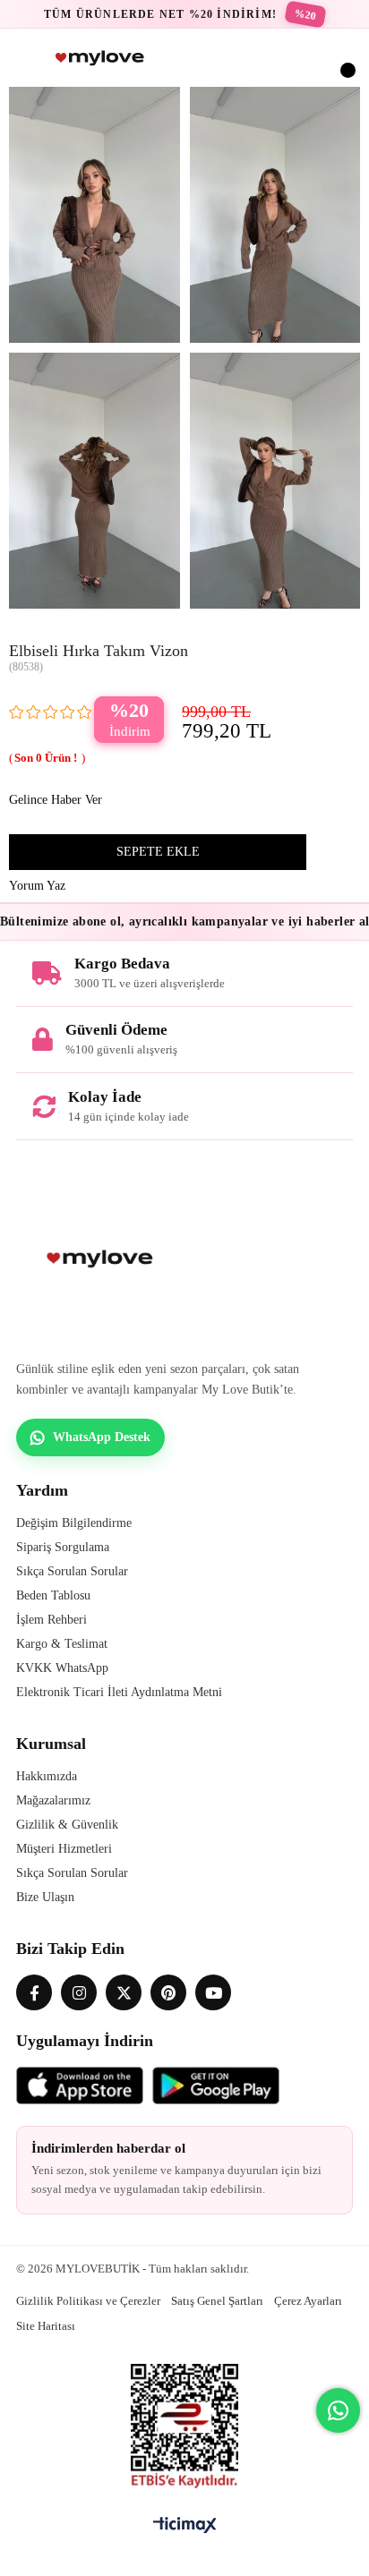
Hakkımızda (47, 1776)
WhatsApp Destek (102, 1437)
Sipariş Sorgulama (63, 1547)
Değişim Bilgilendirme (74, 1523)
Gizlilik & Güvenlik (67, 1825)
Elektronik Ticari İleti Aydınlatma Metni (119, 1692)
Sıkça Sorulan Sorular (72, 1571)
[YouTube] (213, 1992)
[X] (124, 1992)
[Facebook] (34, 1992)
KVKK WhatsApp (62, 1668)
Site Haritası (46, 2326)
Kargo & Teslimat (62, 1644)
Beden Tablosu (53, 1595)
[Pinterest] (168, 1992)
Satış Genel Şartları (217, 2301)
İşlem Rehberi (51, 1620)
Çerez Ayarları (308, 2301)
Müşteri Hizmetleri (64, 1849)
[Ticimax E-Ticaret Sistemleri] (185, 2526)
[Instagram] (79, 1992)
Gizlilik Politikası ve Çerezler (88, 2301)
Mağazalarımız (53, 1800)
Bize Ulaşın (45, 1897)
